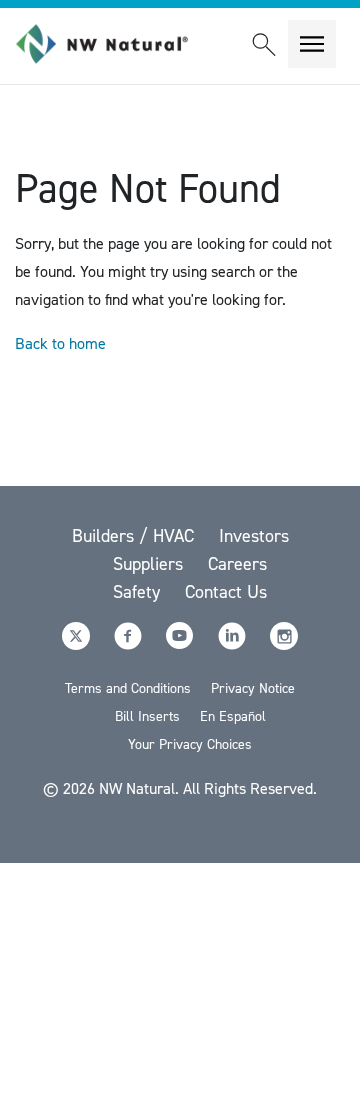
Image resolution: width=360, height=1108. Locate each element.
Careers (237, 564)
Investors (254, 536)
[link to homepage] (113, 44)
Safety (139, 592)
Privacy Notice (253, 688)
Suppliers (150, 564)
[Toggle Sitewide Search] (264, 44)
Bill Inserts (147, 716)
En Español (233, 716)
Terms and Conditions (128, 688)
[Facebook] (130, 644)
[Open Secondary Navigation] (312, 44)
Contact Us (226, 592)
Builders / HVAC (135, 536)
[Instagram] (284, 644)
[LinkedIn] (234, 644)
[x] (78, 644)
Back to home (60, 343)
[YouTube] (182, 644)
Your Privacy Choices (190, 744)
